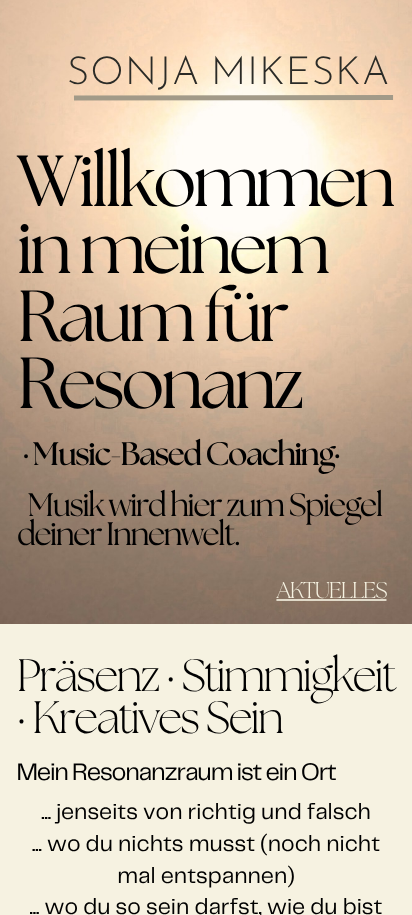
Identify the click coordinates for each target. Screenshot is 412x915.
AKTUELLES (331, 592)
